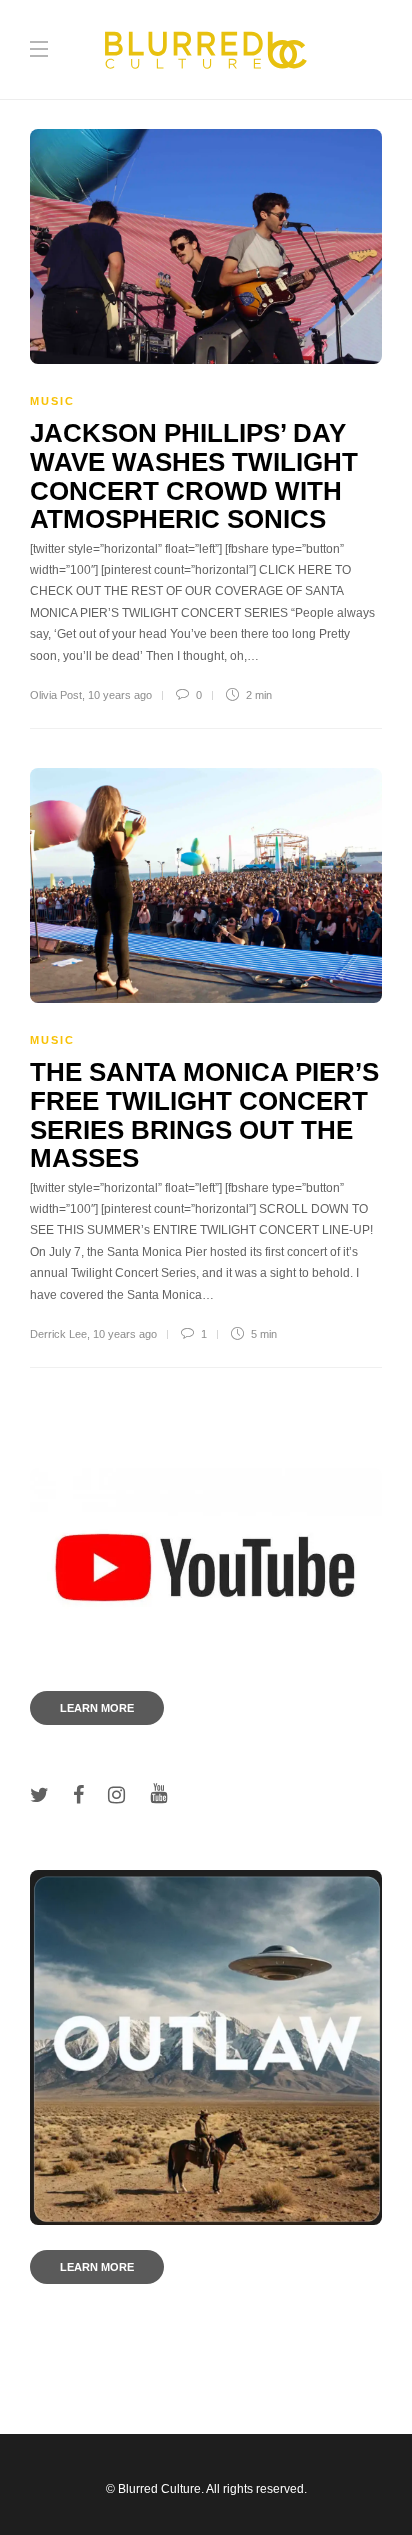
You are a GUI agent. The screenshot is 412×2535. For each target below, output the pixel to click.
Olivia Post (56, 695)
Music (52, 401)
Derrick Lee (58, 1334)
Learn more (97, 1708)
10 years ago (120, 695)
